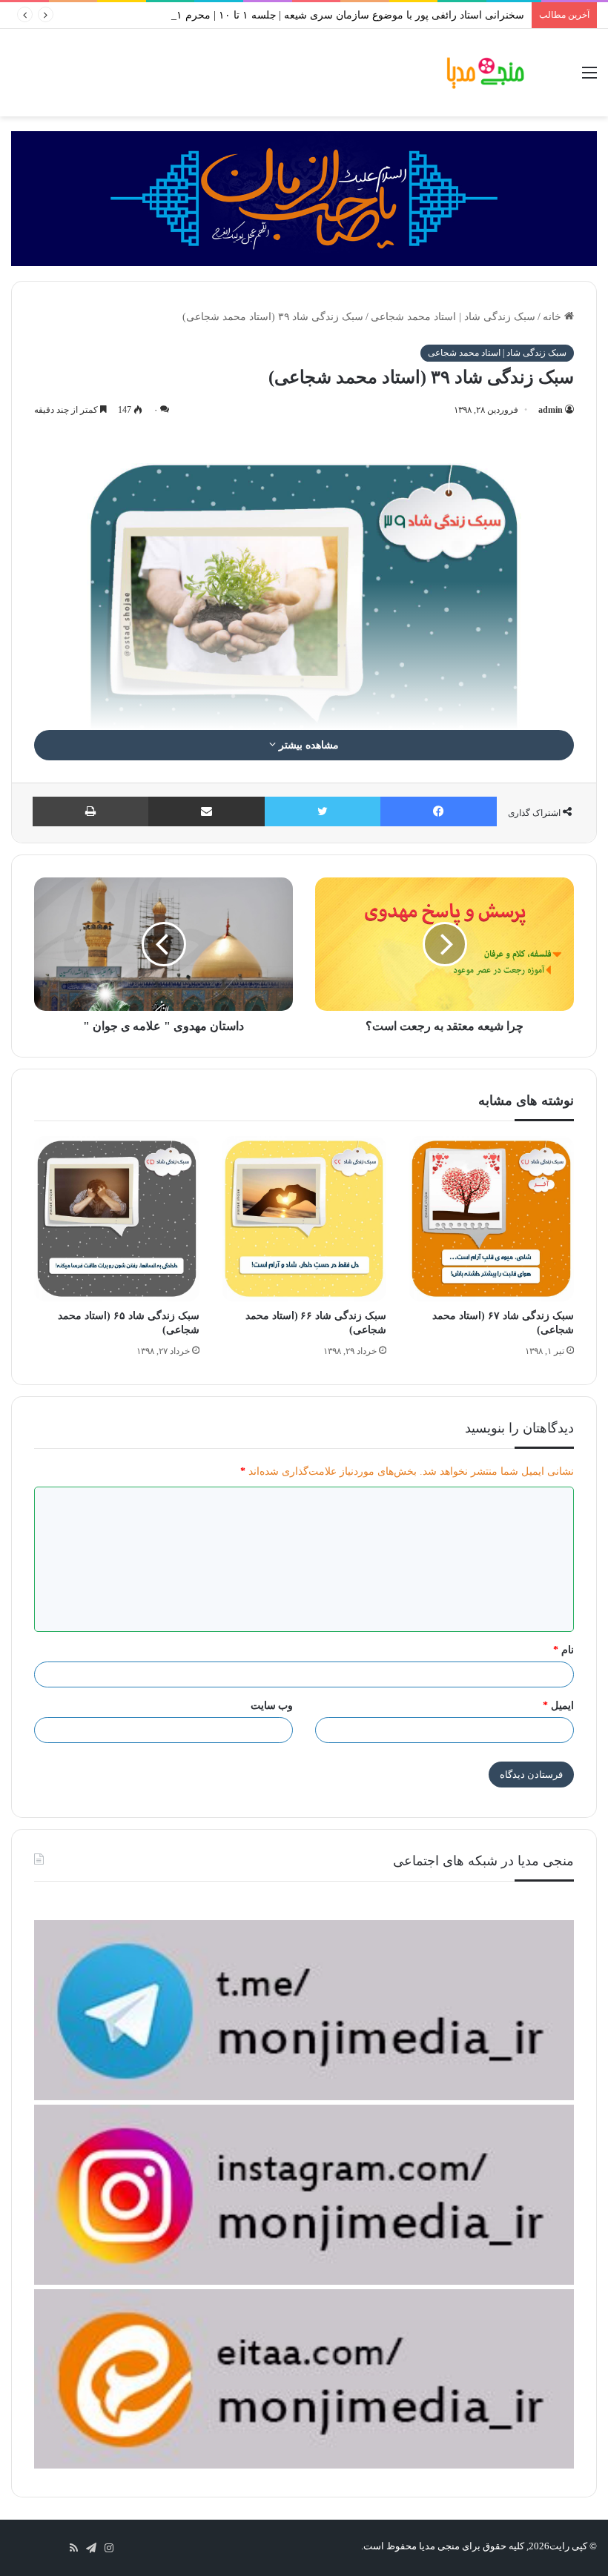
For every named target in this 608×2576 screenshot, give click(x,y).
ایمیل (558, 1706)
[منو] (589, 78)
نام (564, 1650)
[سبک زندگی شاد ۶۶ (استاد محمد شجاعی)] (304, 1219)
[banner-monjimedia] (304, 197)
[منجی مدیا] (486, 73)
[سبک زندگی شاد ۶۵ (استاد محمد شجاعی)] (117, 1219)
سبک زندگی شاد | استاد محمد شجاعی (453, 317)
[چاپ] (90, 811)
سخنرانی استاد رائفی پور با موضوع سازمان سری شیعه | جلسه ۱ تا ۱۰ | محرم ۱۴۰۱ (341, 15)
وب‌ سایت (272, 1706)
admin (551, 410)
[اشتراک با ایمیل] (206, 811)
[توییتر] (323, 811)
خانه (554, 317)
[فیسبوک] (439, 811)
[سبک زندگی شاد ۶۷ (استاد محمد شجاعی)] (491, 1219)
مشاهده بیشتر (307, 745)
